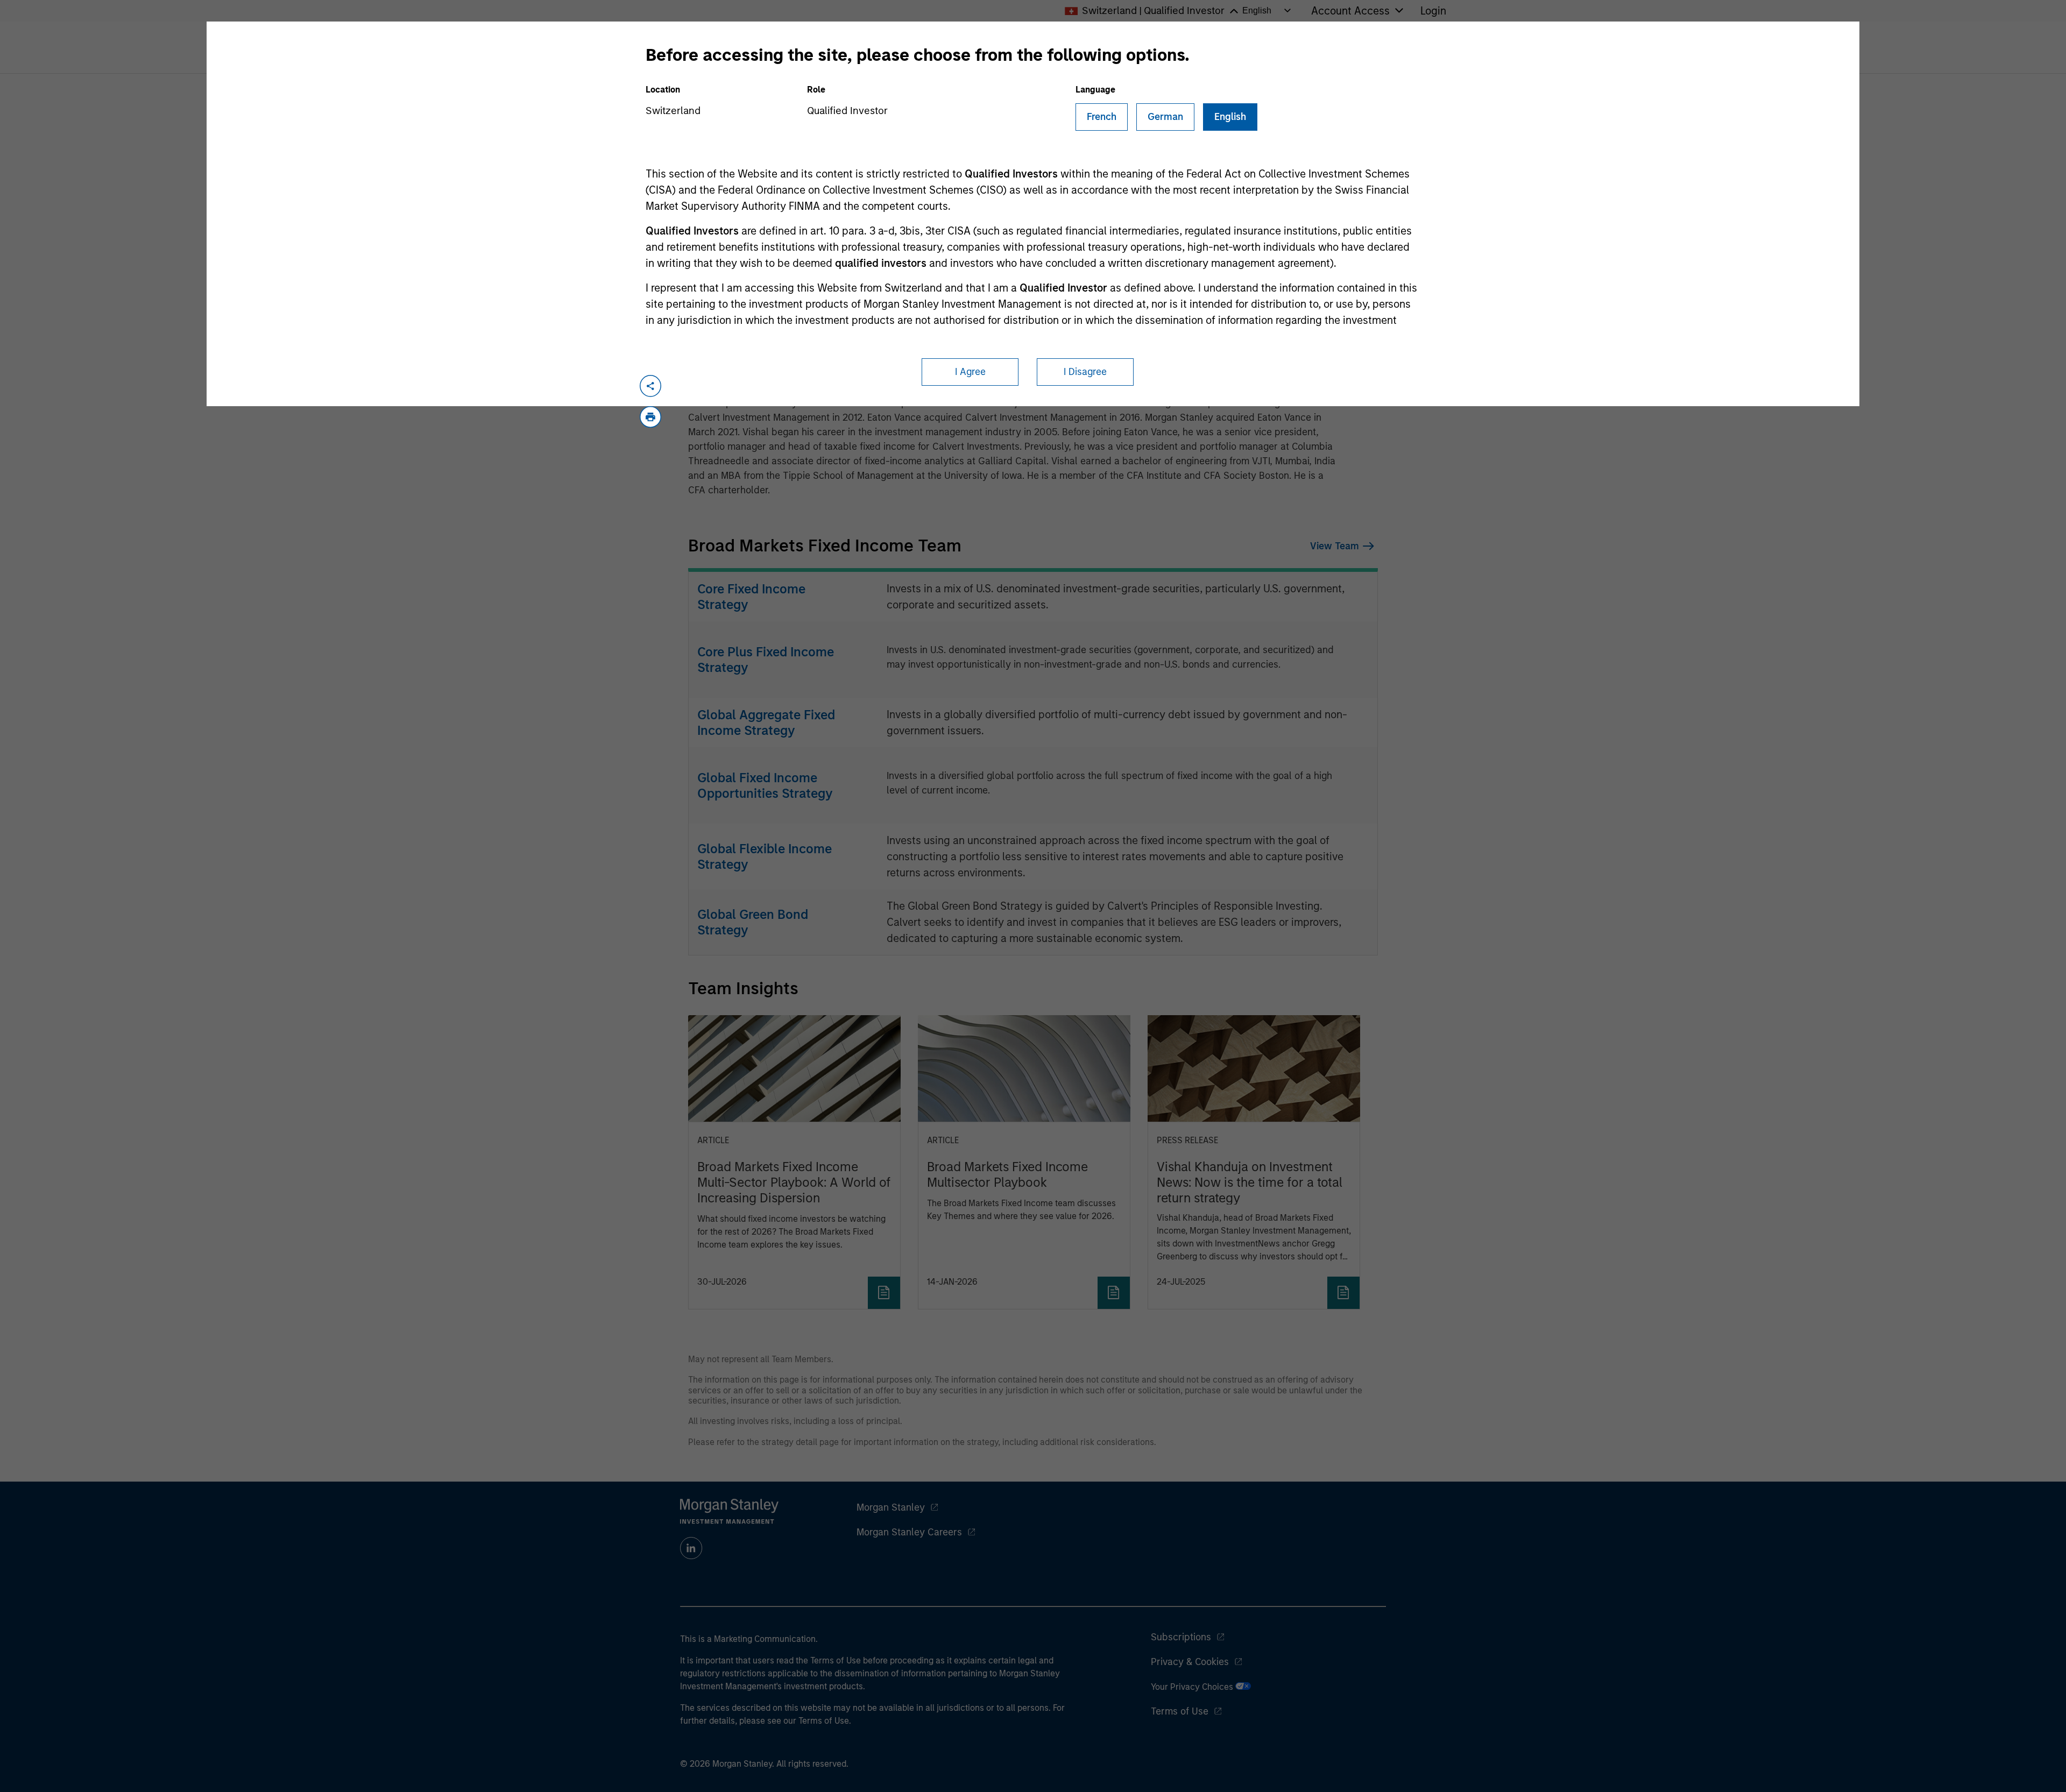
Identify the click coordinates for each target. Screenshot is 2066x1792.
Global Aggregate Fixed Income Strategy (766, 723)
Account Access (1350, 11)
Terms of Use (1180, 1711)
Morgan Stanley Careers (909, 1532)
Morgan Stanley (891, 1507)
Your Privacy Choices (1193, 1687)
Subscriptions (1181, 1637)
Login (1433, 11)
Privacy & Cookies (1190, 1662)
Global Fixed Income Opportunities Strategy (765, 785)
